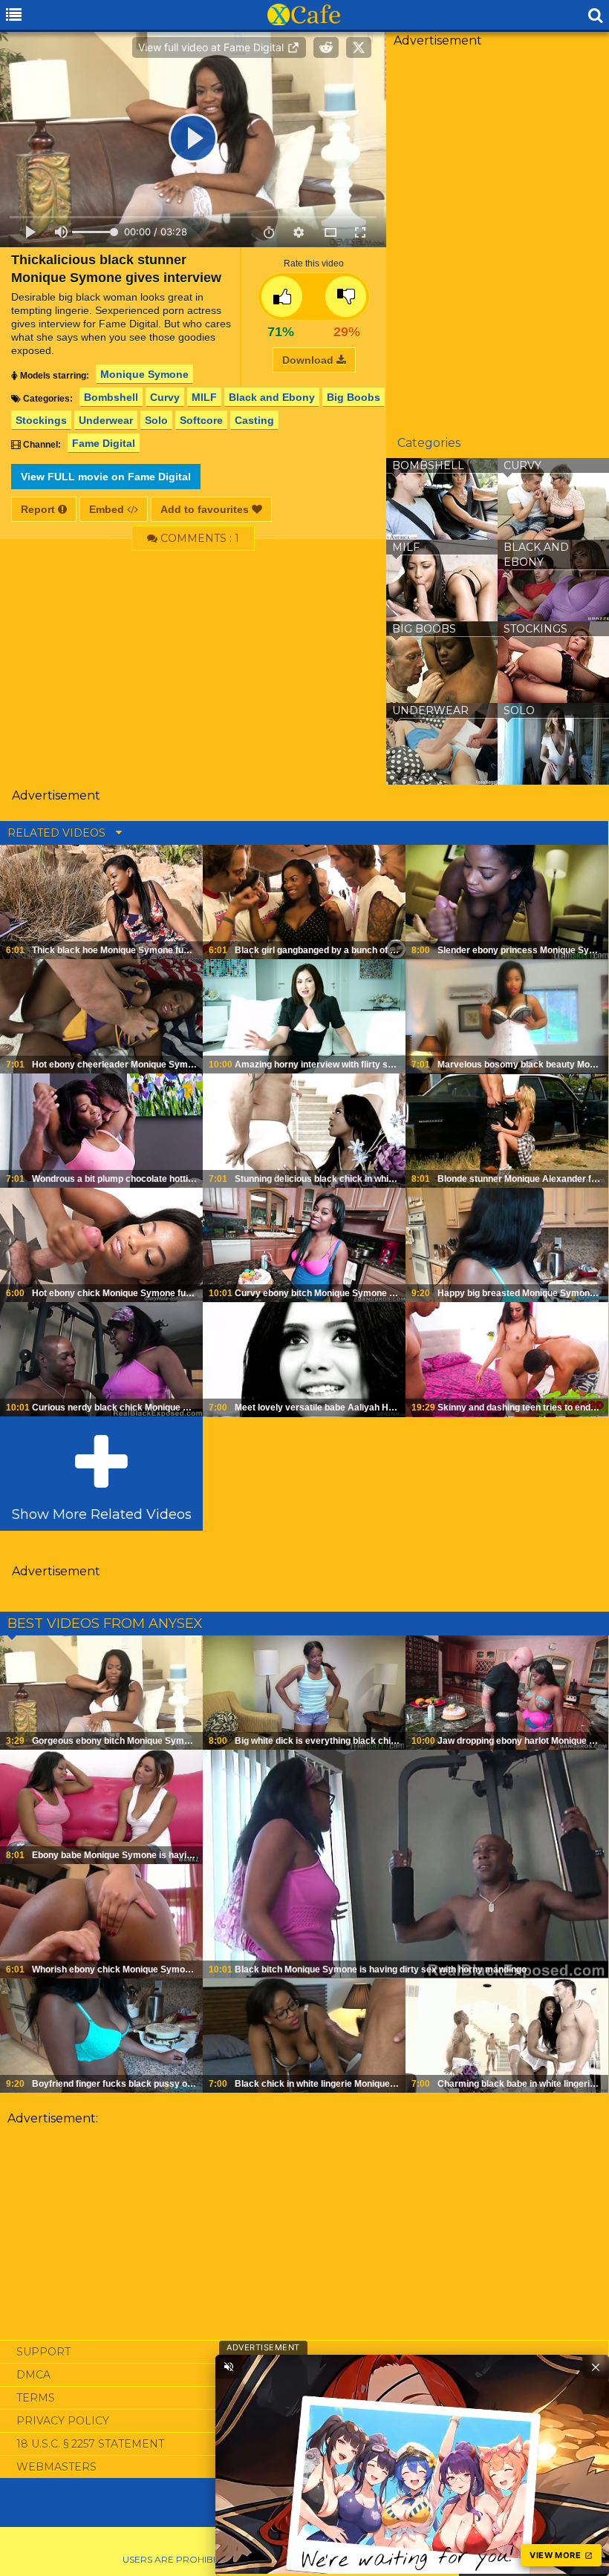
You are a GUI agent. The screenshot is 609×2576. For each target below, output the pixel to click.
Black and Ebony (272, 397)
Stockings (41, 420)
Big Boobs (354, 397)
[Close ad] (596, 2367)
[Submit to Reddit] (326, 48)
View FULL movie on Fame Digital (106, 477)
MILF (204, 397)
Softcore (201, 420)
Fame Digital (104, 443)
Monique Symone (144, 374)
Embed (108, 509)
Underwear (106, 420)
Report (39, 509)
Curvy (165, 397)
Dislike (346, 297)
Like (282, 297)
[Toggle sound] (229, 2367)
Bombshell (111, 397)
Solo (156, 420)
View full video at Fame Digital (212, 47)
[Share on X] (359, 48)
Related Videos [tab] (58, 833)
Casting (254, 420)
